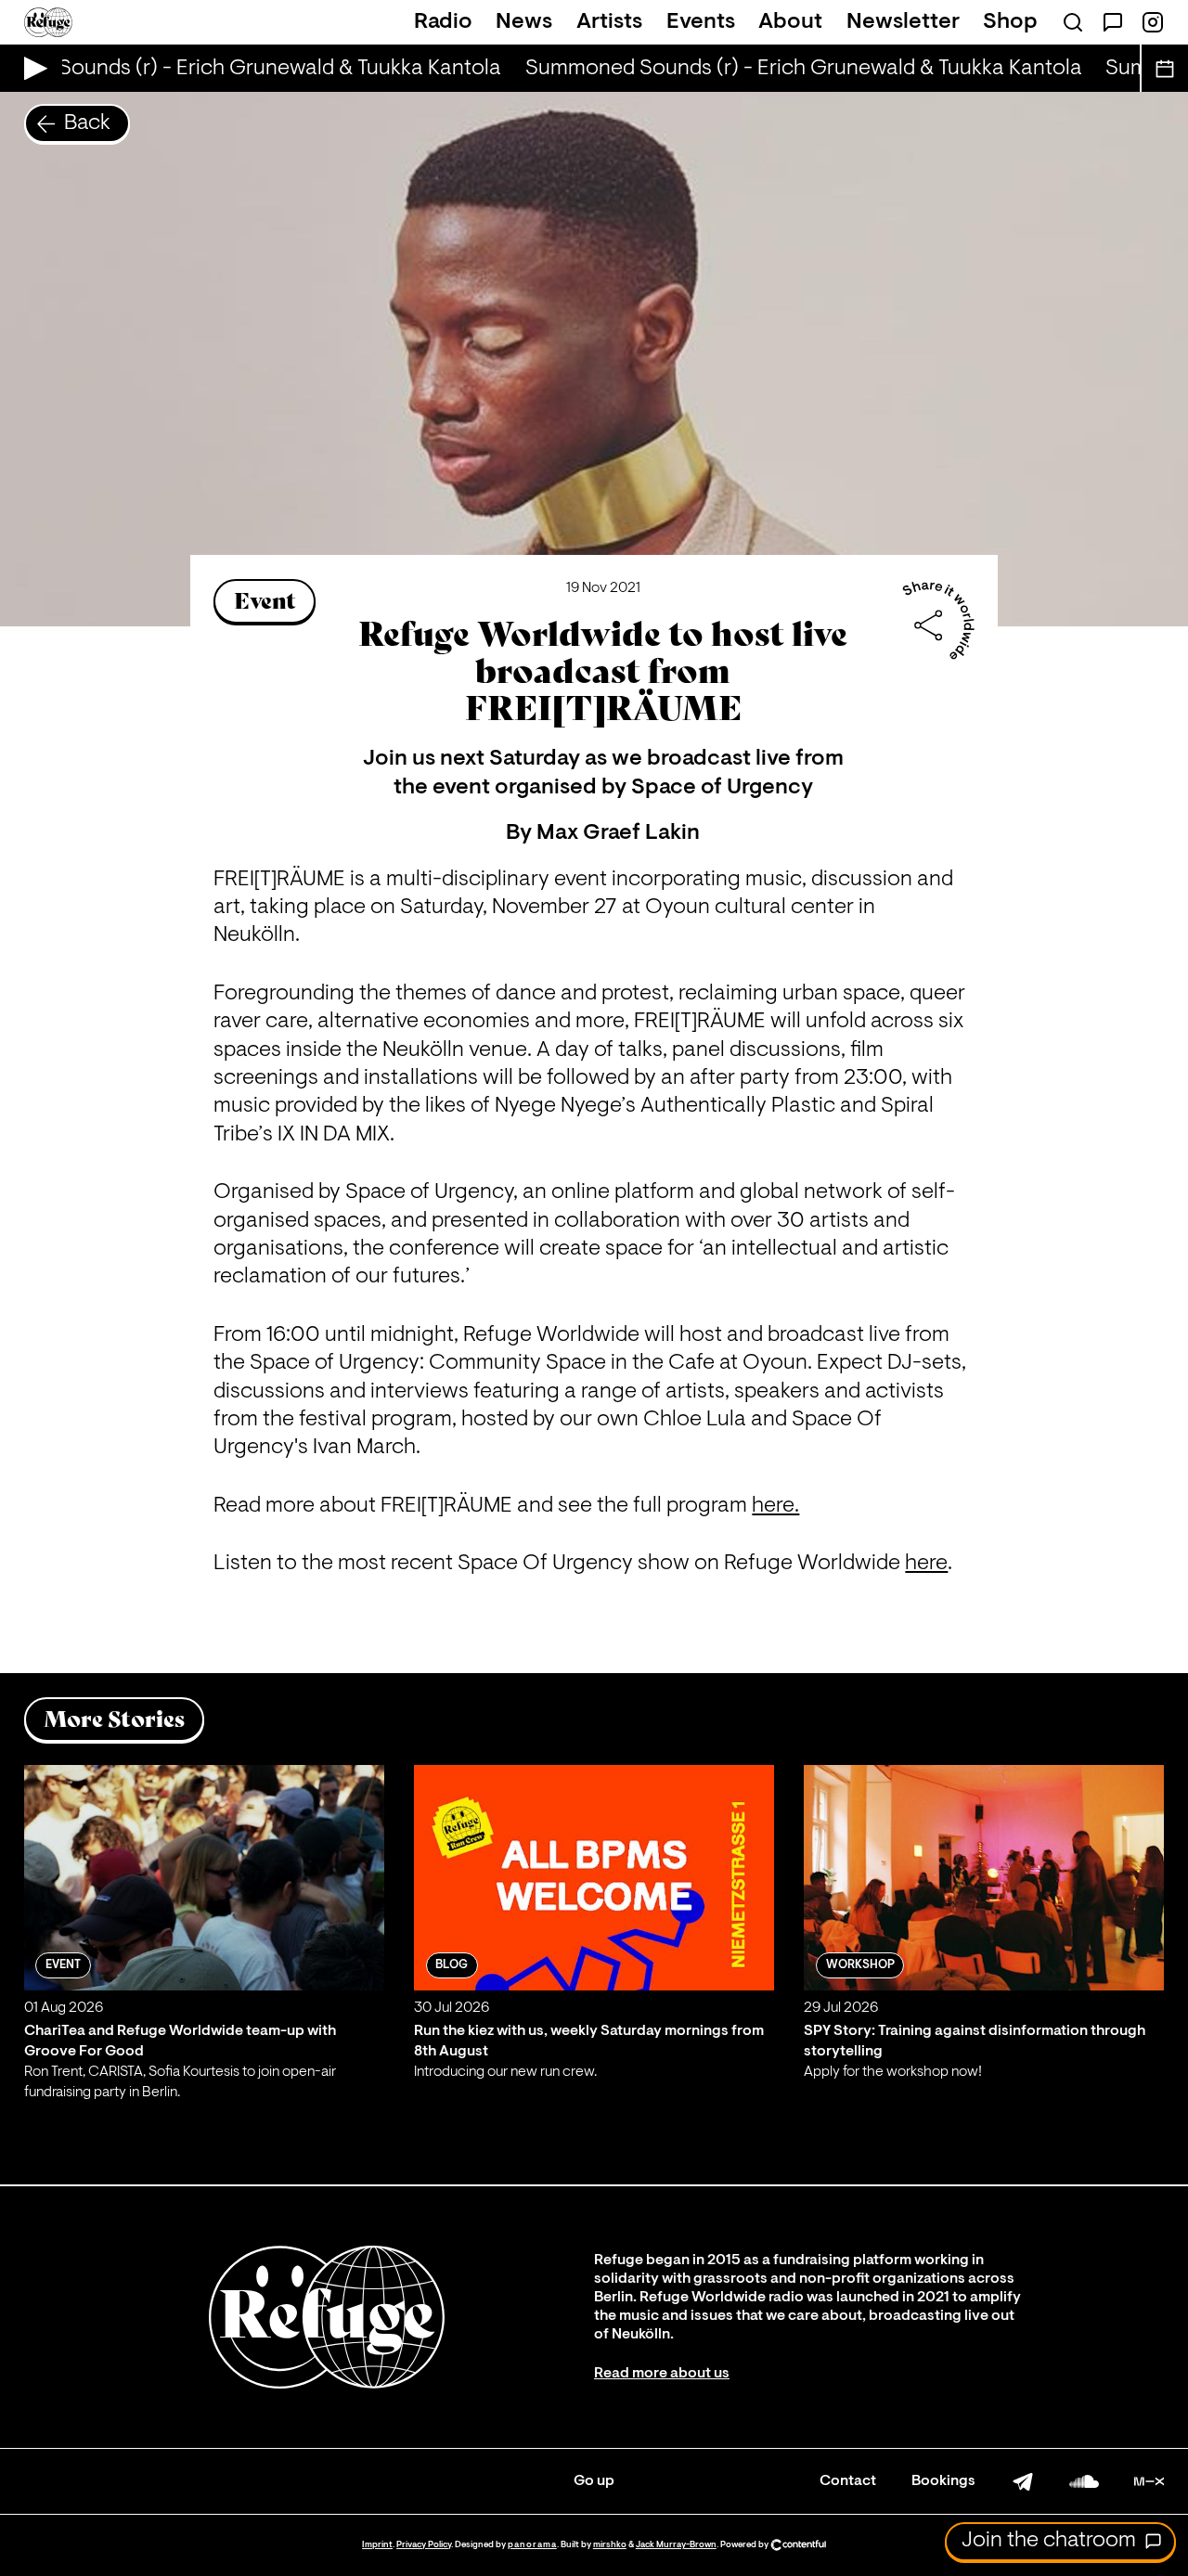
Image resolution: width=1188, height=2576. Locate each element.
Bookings (943, 2481)
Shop (1010, 22)
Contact (848, 2481)
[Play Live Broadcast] (31, 68)
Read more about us (662, 2374)
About (790, 22)
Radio (443, 22)
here (926, 1564)
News (524, 22)
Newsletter (903, 22)
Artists (609, 22)
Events (701, 22)
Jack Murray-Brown (676, 2545)
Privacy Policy (424, 2545)
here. (775, 1506)
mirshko (610, 2545)
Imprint (377, 2545)
